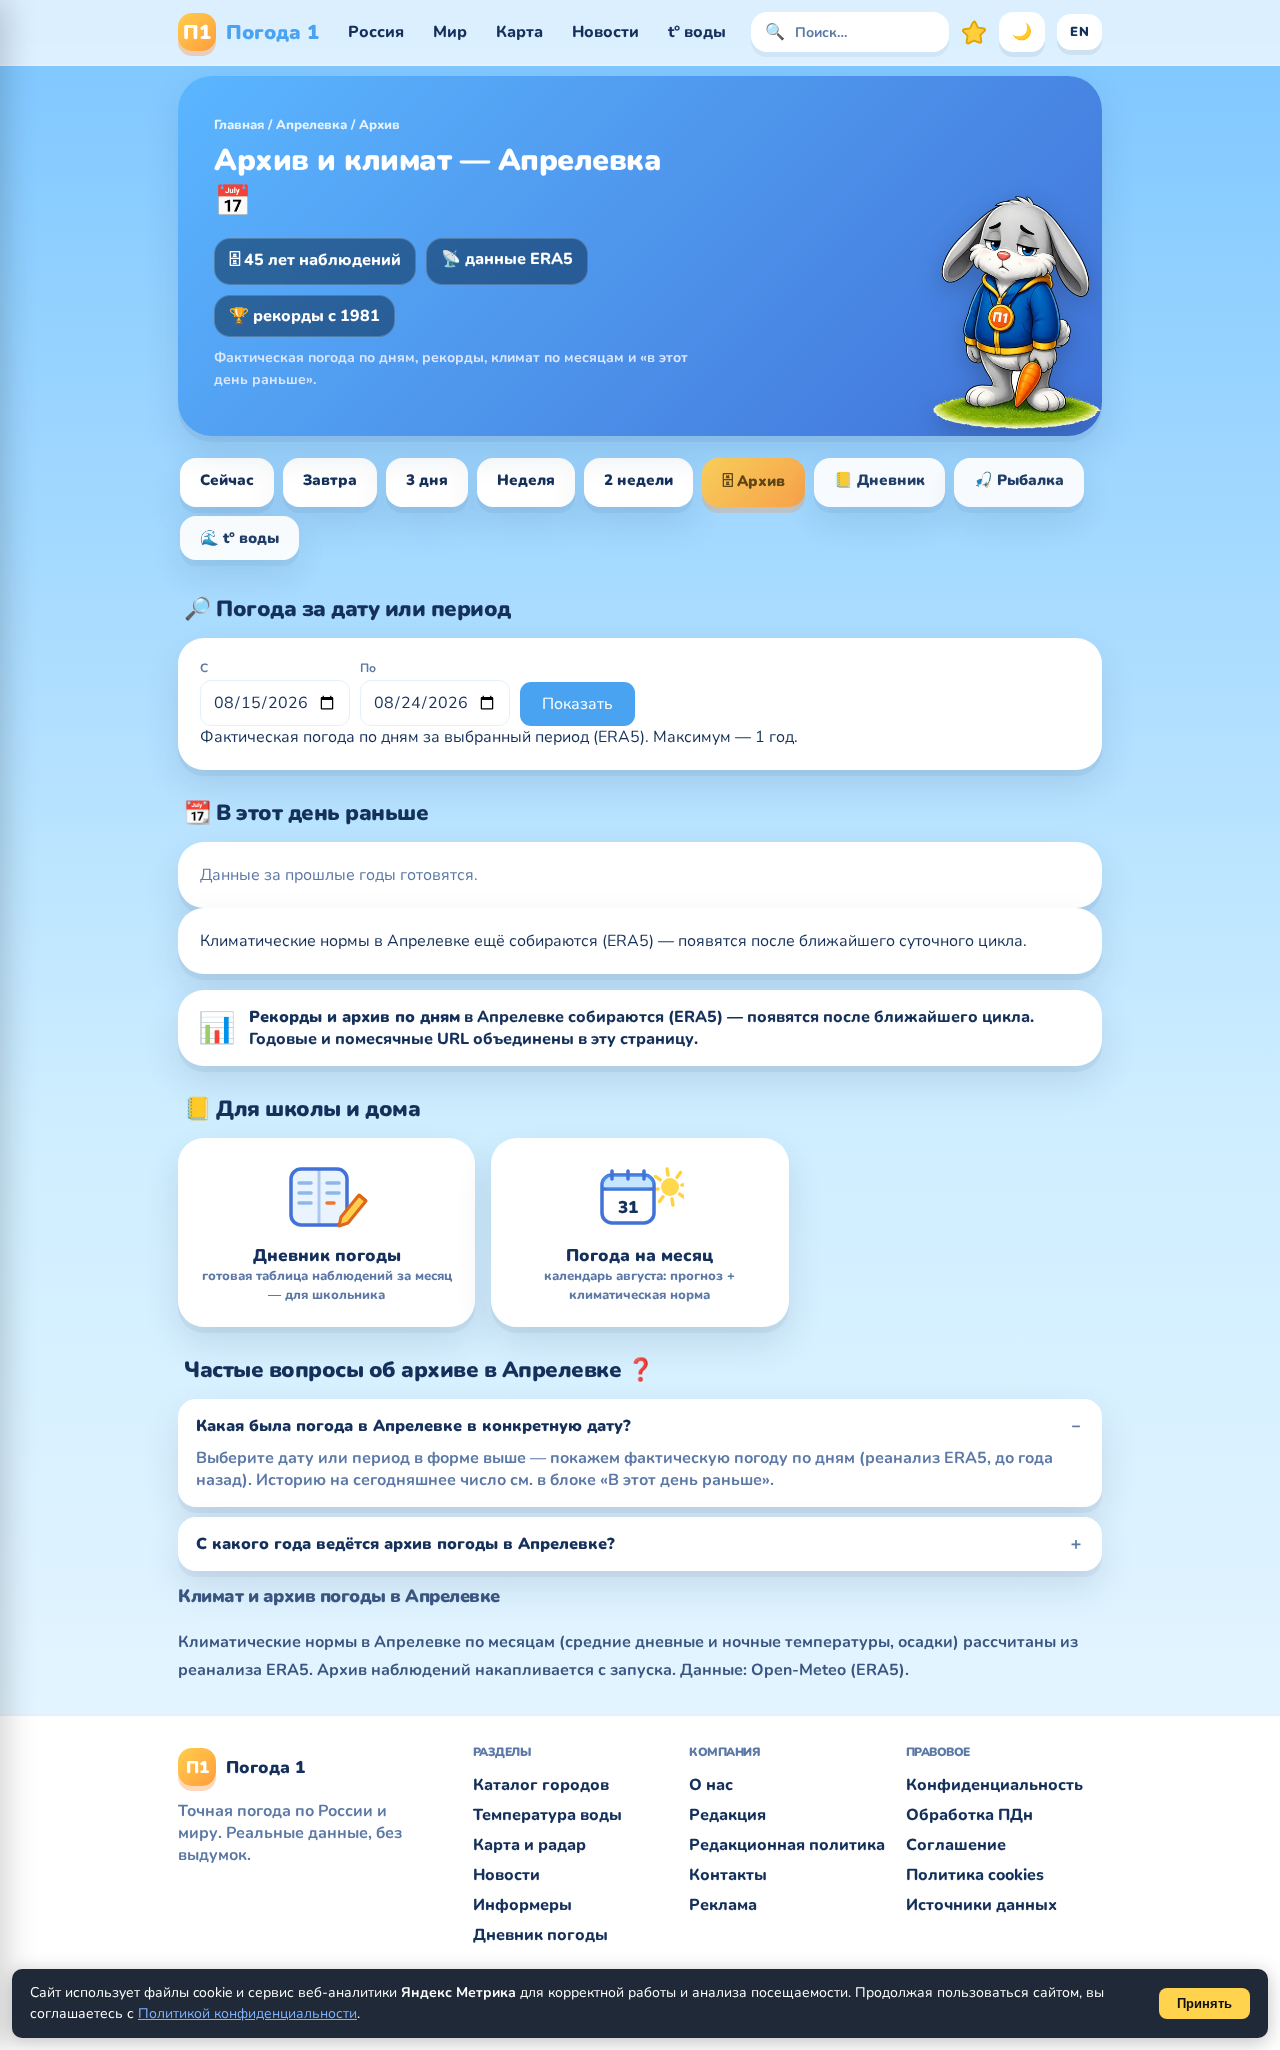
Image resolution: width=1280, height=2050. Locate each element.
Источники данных (981, 1905)
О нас (711, 1785)
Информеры (522, 1905)
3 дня (427, 480)
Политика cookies (975, 1875)
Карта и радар (529, 1845)
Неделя (526, 480)
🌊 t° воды (239, 538)
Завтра (330, 480)
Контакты (728, 1875)
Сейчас (227, 480)
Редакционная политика (787, 1845)
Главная (239, 125)
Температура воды (547, 1815)
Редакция (727, 1815)
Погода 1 (251, 32)
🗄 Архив (753, 481)
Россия (376, 32)
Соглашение (956, 1845)
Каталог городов (541, 1785)
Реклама (723, 1905)
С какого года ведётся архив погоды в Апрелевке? (405, 1544)
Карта (519, 32)
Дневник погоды (540, 1935)
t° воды (697, 32)
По (368, 668)
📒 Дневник (879, 480)
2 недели (638, 480)
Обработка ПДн (969, 1815)
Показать (577, 704)
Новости (605, 32)
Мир (450, 32)
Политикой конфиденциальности (247, 2013)
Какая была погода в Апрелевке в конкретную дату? (413, 1426)
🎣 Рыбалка (1019, 480)
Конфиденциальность (994, 1785)
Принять (1204, 2003)
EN (1079, 32)
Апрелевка (311, 125)
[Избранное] (974, 32)
